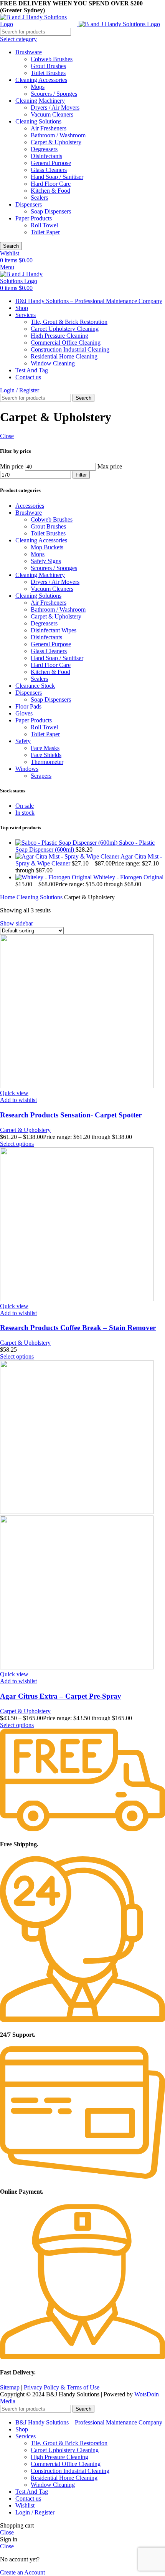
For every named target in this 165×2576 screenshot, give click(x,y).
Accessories (30, 506)
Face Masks (45, 748)
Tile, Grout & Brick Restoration (69, 322)
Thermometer (47, 762)
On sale (25, 806)
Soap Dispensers (51, 211)
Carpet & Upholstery (56, 142)
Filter (81, 475)
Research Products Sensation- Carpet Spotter (71, 1115)
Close (7, 436)
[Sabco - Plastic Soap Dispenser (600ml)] (67, 843)
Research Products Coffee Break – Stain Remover (78, 1328)
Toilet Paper (45, 232)
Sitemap (10, 2387)
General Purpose (51, 163)
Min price (12, 466)
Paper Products (34, 218)
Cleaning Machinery (40, 101)
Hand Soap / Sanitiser (57, 177)
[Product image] (77, 1667)
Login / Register (35, 2512)
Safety (23, 741)
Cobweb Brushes (52, 59)
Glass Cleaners (49, 170)
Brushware (29, 52)
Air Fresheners (49, 128)
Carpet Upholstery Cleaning (65, 329)
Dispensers (29, 204)
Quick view (14, 1093)
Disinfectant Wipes (54, 630)
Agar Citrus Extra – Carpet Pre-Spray (61, 1696)
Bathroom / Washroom (58, 135)
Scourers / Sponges (54, 94)
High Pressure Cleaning (59, 336)
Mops (38, 87)
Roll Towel (44, 225)
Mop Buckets (47, 547)
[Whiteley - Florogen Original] (54, 877)
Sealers (39, 198)
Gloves (24, 713)
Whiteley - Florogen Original (128, 877)
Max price (110, 466)
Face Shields (46, 755)
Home (8, 897)
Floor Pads (28, 706)
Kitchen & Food (50, 191)
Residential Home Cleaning (64, 356)
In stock (25, 813)
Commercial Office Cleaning (66, 343)
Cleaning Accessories (41, 80)
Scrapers (41, 776)
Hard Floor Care (51, 184)
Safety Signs (46, 561)
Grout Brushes (48, 66)
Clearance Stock (35, 686)
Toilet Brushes (48, 73)
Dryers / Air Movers (55, 108)
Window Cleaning (53, 363)
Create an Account (22, 2572)
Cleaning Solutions (38, 121)
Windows (27, 769)
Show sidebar (16, 923)
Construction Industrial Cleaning (70, 349)
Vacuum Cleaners (52, 114)
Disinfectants (46, 156)
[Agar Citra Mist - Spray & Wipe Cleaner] (68, 856)
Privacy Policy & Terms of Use (62, 2387)
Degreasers (44, 149)
